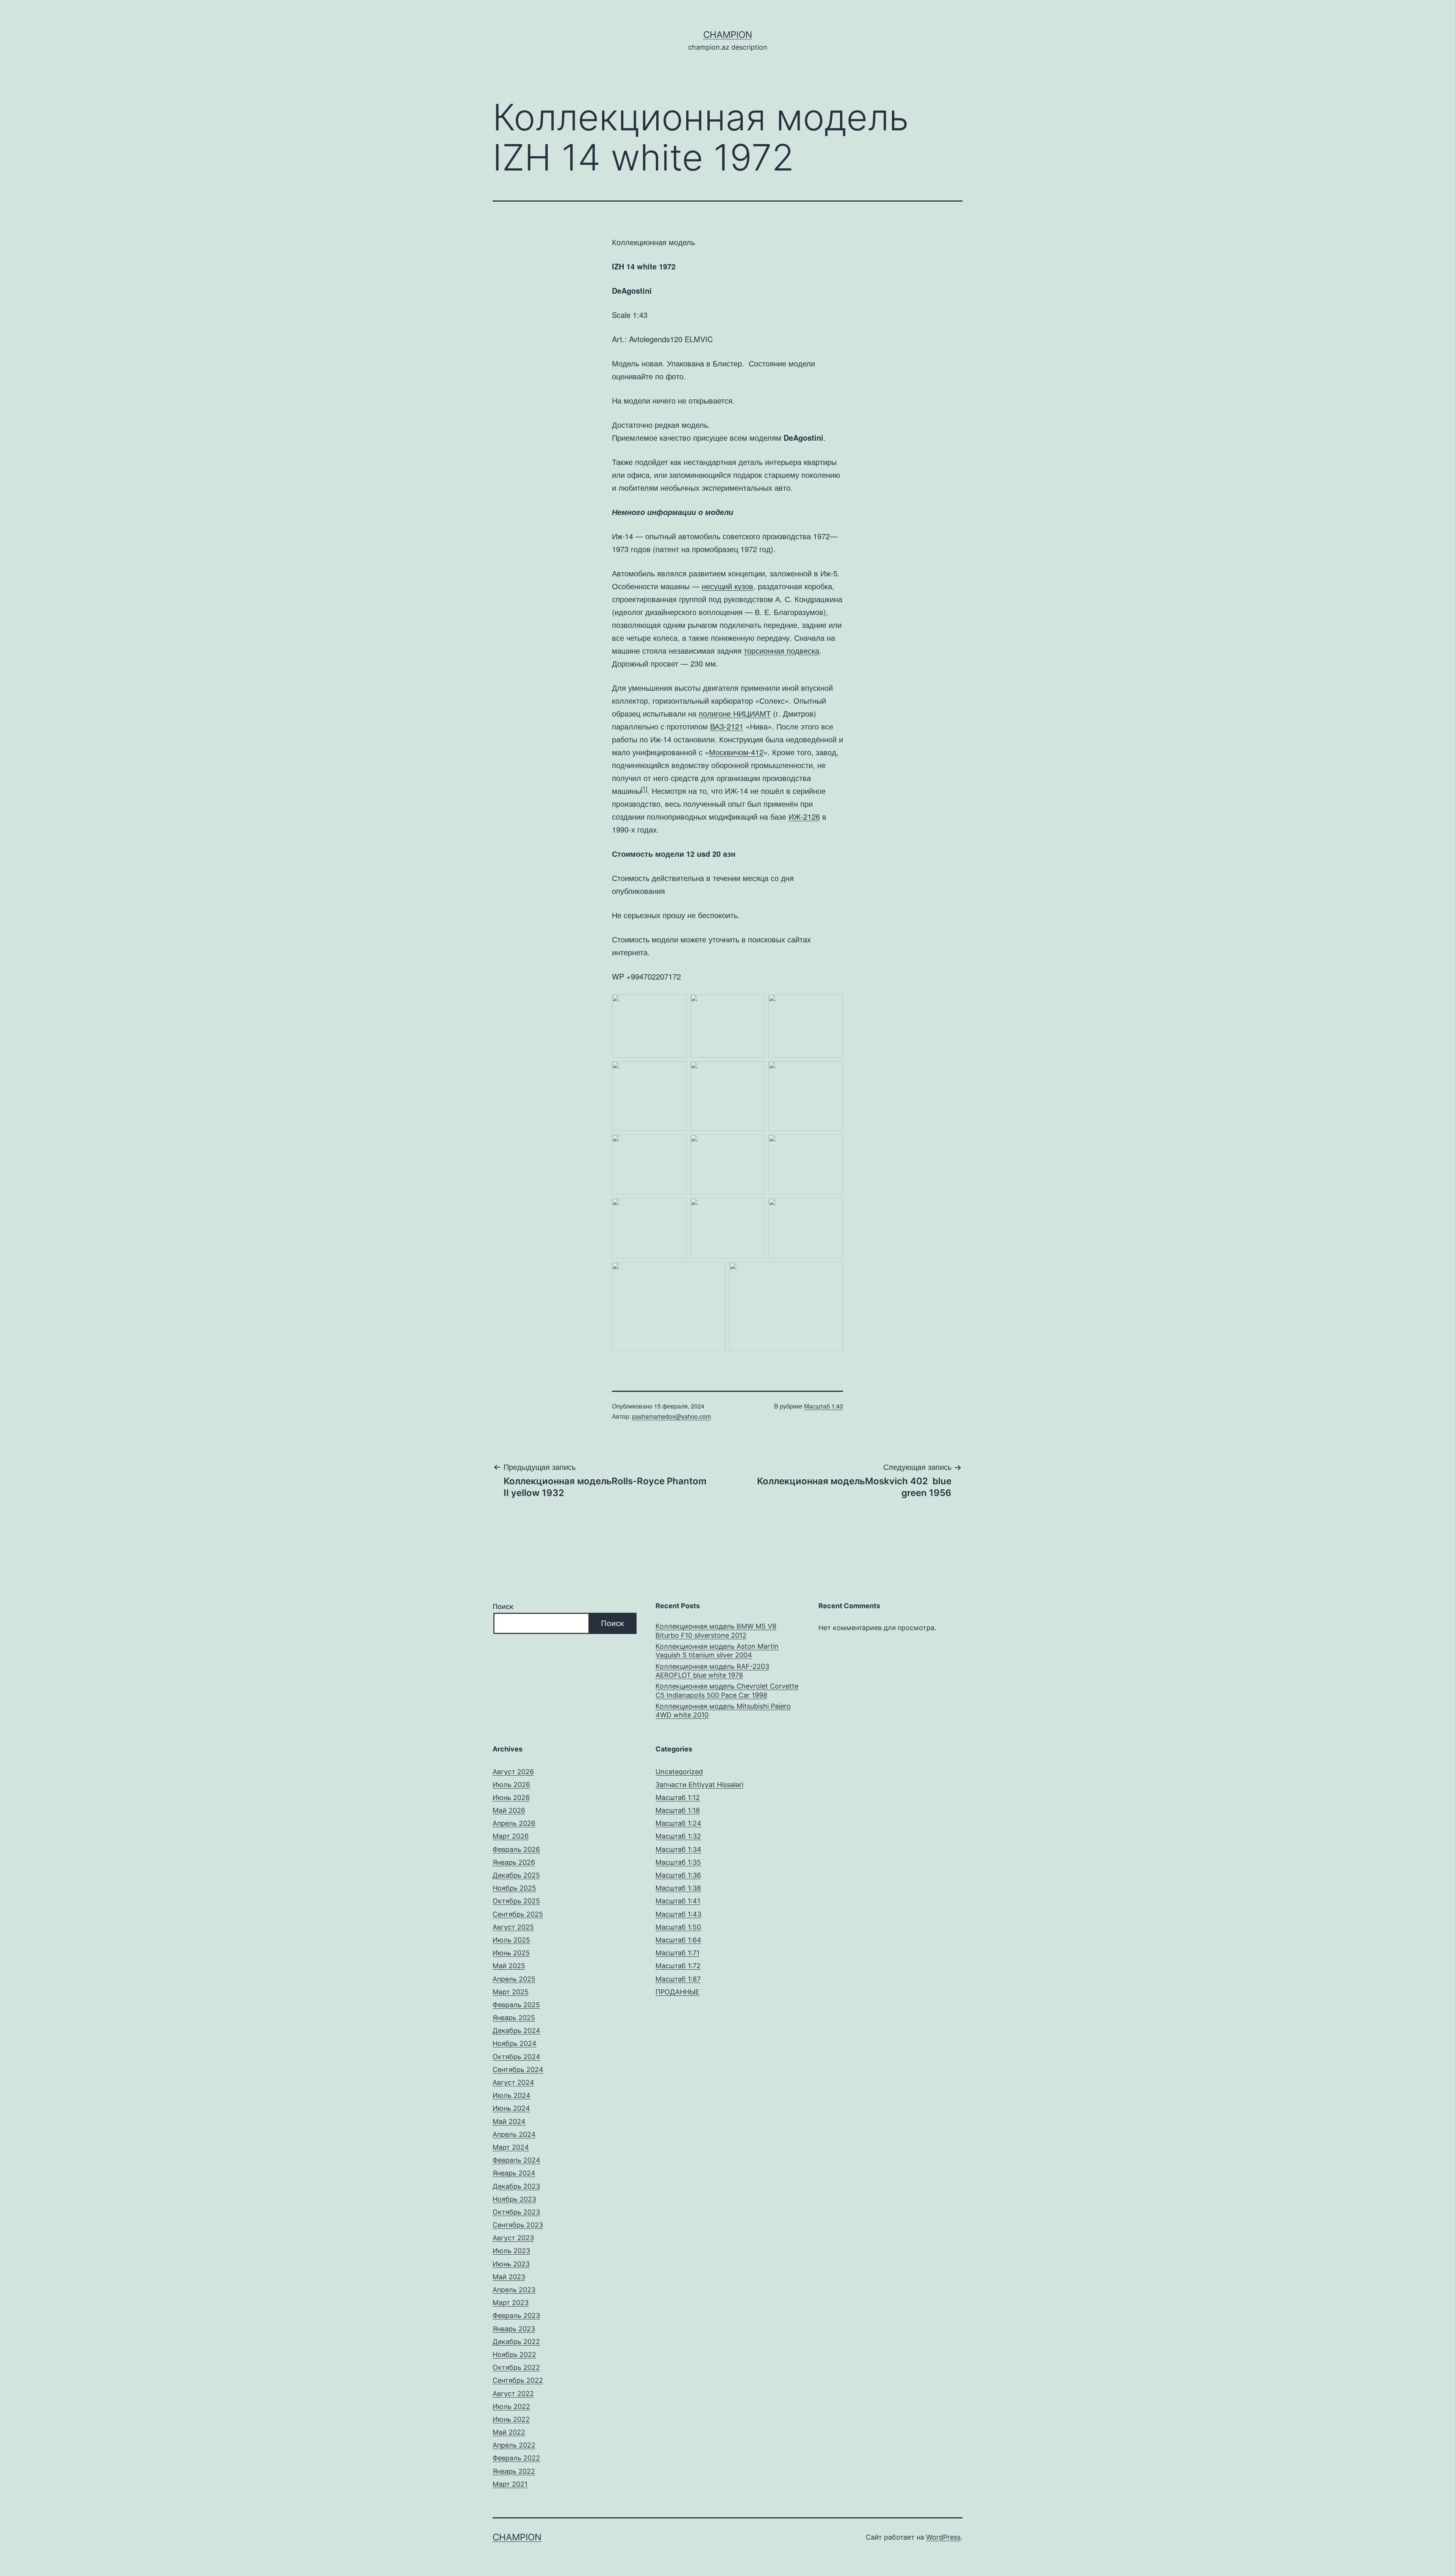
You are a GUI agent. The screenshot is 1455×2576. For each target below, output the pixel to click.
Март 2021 (510, 2484)
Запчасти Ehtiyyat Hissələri (699, 1785)
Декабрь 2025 (516, 1875)
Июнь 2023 (511, 2264)
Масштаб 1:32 (678, 1836)
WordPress (943, 2537)
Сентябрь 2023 (518, 2225)
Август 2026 (513, 1772)
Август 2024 (513, 2082)
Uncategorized (679, 1772)
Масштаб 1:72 (678, 1966)
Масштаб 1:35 (678, 1862)
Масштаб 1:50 (678, 1927)
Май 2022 (509, 2432)
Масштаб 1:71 (677, 1953)
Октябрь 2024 (516, 2057)
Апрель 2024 (514, 2134)
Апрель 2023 (514, 2290)
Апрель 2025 (514, 1979)
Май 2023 (509, 2277)
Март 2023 (511, 2303)
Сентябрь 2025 (518, 1914)
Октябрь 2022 (516, 2367)
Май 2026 (509, 1810)
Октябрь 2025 (516, 1901)
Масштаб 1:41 (678, 1901)
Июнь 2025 (511, 1953)
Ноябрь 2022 (514, 2355)
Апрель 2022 (514, 2445)
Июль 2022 (511, 2406)
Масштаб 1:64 (678, 1940)
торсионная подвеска (781, 650)
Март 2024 (511, 2147)
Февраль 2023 (516, 2315)
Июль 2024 (512, 2095)
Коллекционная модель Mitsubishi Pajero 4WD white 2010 (723, 1711)
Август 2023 (513, 2238)
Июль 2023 (511, 2251)
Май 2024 (509, 2121)
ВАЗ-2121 (727, 726)
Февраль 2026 (516, 1849)
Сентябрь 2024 (518, 2070)
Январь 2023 (514, 2329)
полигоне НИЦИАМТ (735, 713)
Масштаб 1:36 (678, 1875)
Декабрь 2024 (516, 2031)
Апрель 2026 (514, 1823)
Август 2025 (513, 1927)
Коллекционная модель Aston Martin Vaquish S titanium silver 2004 (717, 1651)
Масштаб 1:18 (678, 1810)
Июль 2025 (511, 1940)
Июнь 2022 (511, 2419)
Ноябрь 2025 (514, 1888)
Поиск (503, 1606)
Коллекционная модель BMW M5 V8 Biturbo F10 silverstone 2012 (716, 1631)
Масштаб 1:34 (678, 1849)
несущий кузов (727, 586)
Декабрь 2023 (516, 2186)
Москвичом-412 (736, 752)
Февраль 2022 (516, 2458)
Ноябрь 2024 (515, 2043)
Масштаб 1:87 (678, 1979)
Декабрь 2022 (516, 2342)
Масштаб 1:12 (678, 1797)
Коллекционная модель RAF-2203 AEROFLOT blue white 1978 (712, 1671)
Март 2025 (511, 1992)
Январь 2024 (514, 2173)
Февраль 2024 (516, 2160)
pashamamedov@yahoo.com (671, 1416)
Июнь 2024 (511, 2108)
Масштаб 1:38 (678, 1888)
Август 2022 (513, 2394)
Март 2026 (511, 1836)
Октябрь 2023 (516, 2212)
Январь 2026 (514, 1862)
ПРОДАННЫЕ (677, 1992)
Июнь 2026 (511, 1797)
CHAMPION (728, 35)
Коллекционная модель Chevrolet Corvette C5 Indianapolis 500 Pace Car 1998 (727, 1690)
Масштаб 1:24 (678, 1823)
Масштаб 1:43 (824, 1406)
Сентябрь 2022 (518, 2380)
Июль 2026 (511, 1785)
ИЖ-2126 (804, 816)
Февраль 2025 (516, 2005)
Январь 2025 (514, 2018)
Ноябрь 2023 (514, 2199)
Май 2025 (509, 1966)
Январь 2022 (514, 2471)
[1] (644, 788)
